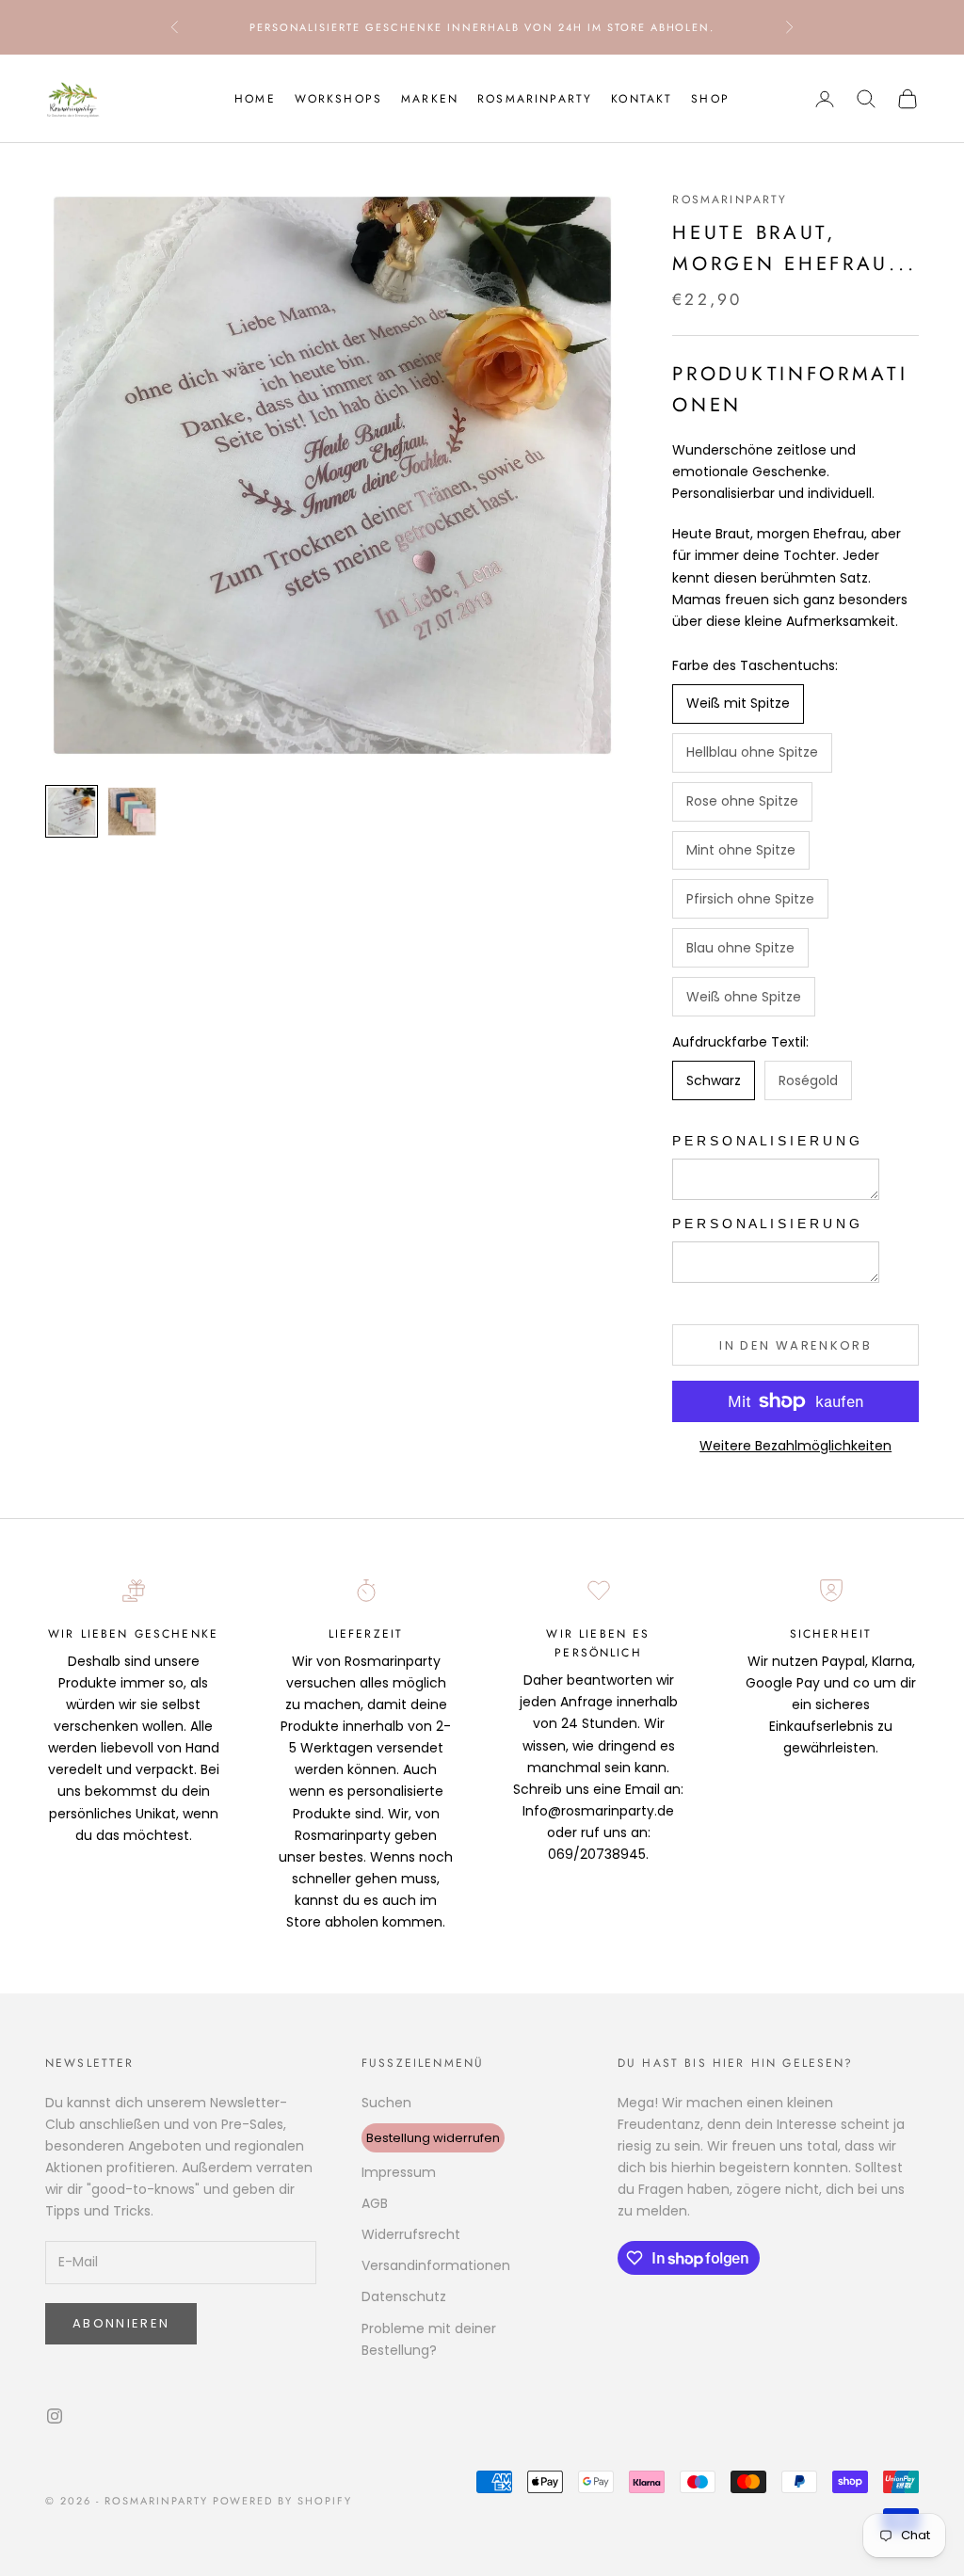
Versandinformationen (436, 2265)
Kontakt (642, 99)
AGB (375, 2203)
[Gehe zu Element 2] (132, 811)
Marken (430, 99)
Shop (710, 99)
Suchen (386, 2103)
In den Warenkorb (795, 1345)
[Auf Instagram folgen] (55, 2416)
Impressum (399, 2172)
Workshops (338, 99)
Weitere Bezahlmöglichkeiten (795, 1446)
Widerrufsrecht (411, 2234)
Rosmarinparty (535, 99)
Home (255, 99)
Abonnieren (121, 2323)
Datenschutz (404, 2296)
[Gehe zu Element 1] (72, 811)
